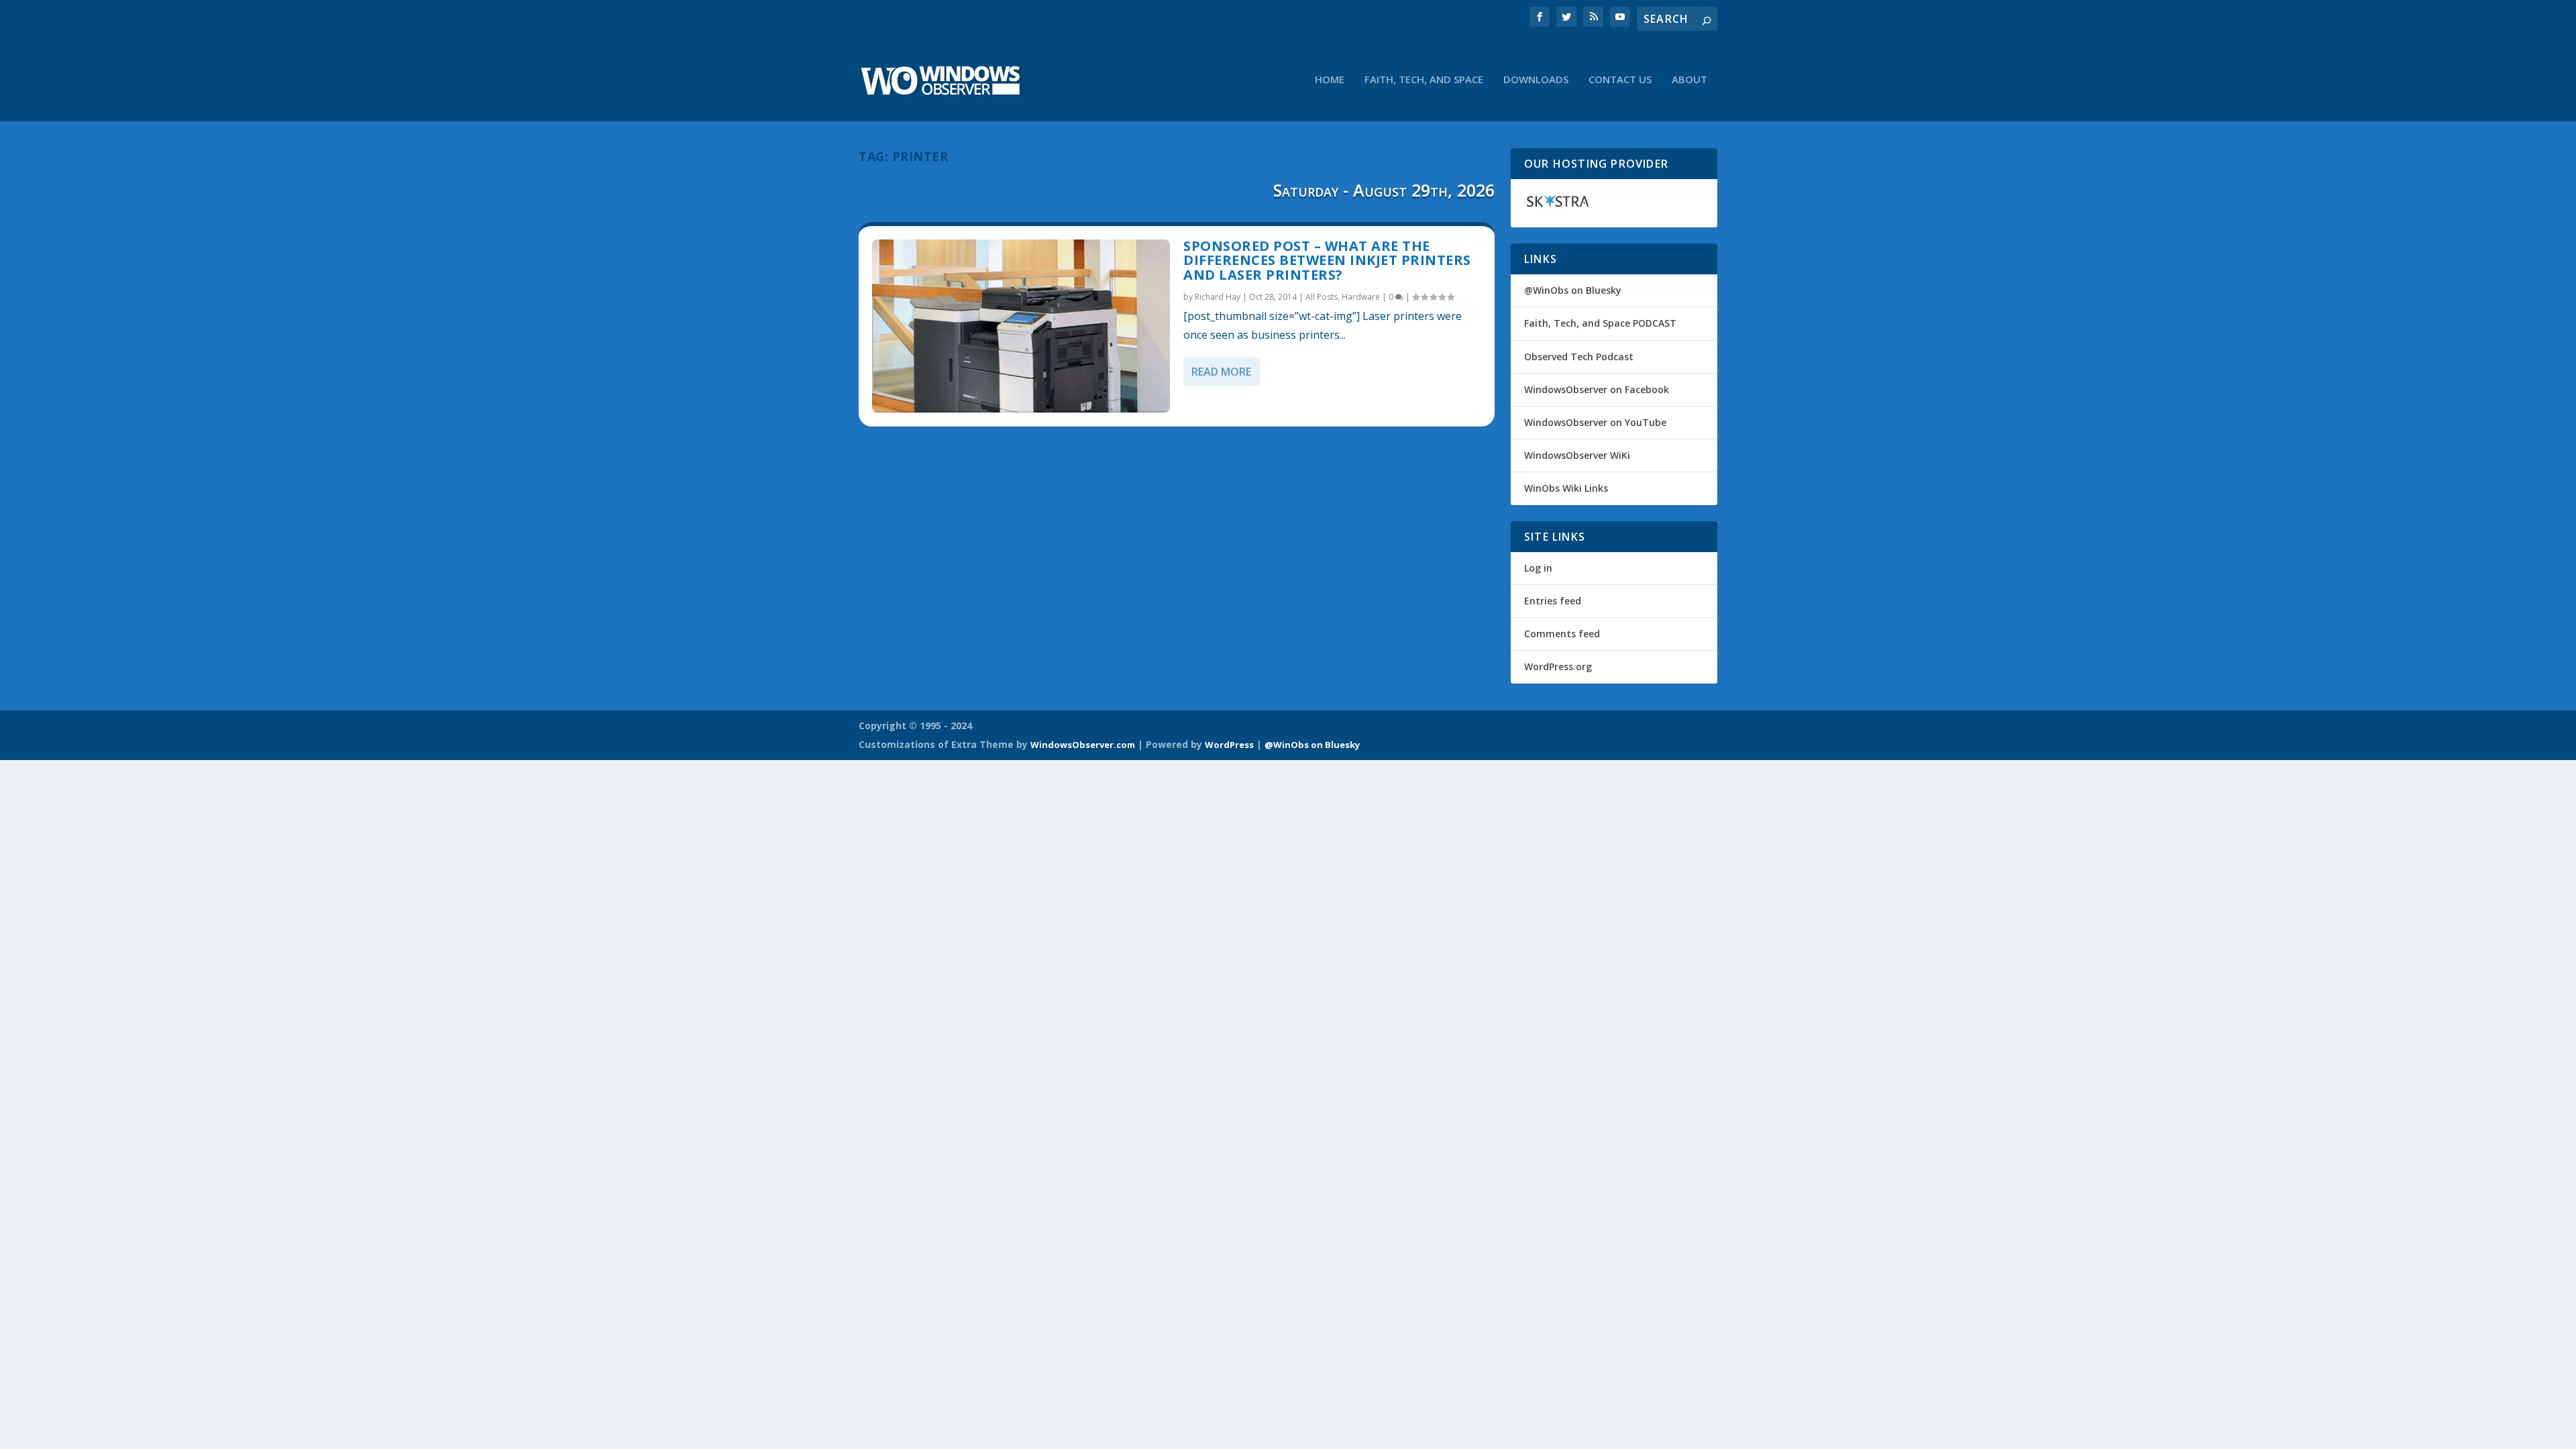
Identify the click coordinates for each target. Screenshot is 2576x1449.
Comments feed (1562, 634)
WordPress (1229, 745)
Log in (1538, 568)
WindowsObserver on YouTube (1595, 422)
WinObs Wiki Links (1566, 488)
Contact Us (1620, 80)
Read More (1221, 372)
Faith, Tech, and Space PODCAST (1600, 323)
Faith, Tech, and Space (1424, 80)
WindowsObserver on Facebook (1597, 389)
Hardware (1361, 297)
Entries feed (1553, 601)
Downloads (1536, 80)
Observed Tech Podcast (1579, 357)
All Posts (1322, 297)
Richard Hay (1218, 297)
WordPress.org (1558, 666)
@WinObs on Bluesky (1573, 290)
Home (1330, 80)
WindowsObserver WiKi (1577, 455)
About (1689, 80)
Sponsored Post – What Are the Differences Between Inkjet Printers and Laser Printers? (1327, 261)
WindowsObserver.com (1083, 745)
